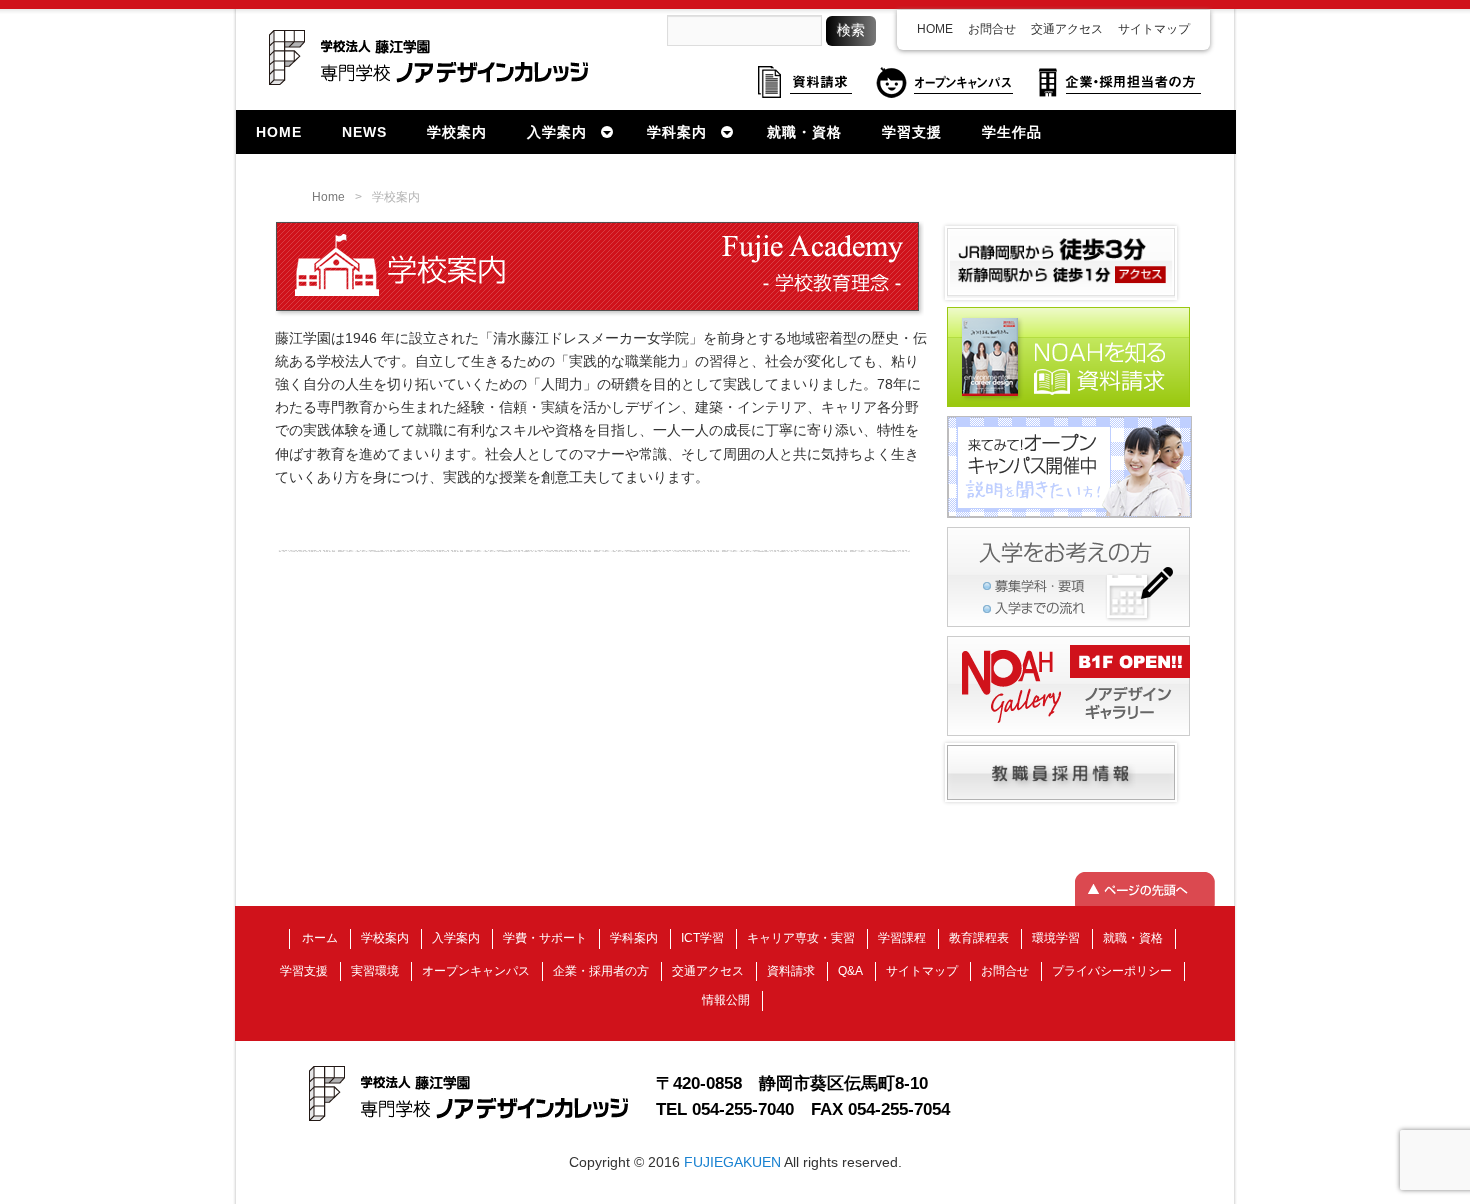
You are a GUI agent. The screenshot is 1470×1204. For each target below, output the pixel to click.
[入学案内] (1068, 625)
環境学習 (1056, 938)
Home (328, 197)
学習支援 (304, 971)
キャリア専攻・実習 (801, 938)
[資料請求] (1068, 405)
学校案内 (385, 938)
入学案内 (456, 938)
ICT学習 (702, 938)
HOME (935, 29)
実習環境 (375, 971)
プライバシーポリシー (1112, 971)
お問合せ (992, 29)
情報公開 (726, 1000)
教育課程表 (979, 938)
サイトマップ (1154, 29)
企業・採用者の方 (601, 971)
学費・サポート (545, 938)
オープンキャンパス (476, 971)
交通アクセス (1067, 29)
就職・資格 (1133, 938)
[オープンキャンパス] (1069, 516)
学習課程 (902, 938)
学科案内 (634, 938)
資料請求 (791, 971)
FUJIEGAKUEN (732, 1162)
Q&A (850, 971)
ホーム (320, 938)
